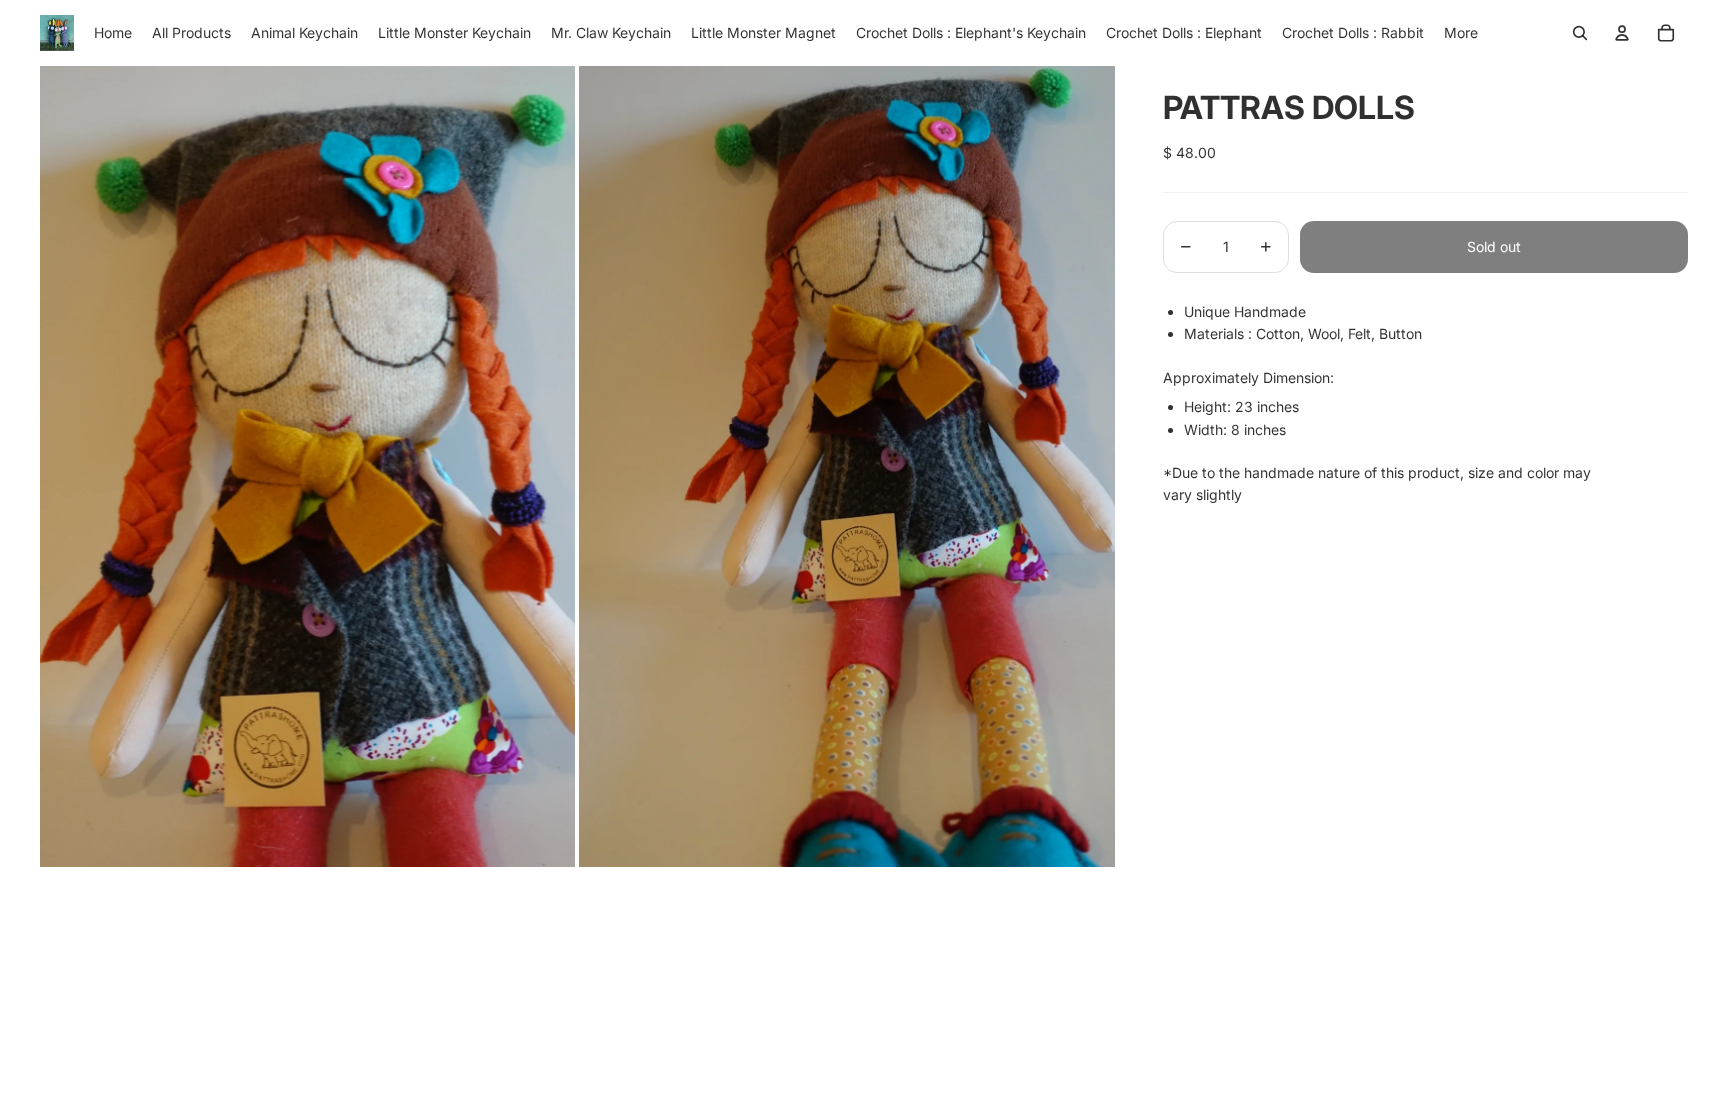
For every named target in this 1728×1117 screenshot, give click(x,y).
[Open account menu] (1622, 33)
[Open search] (1580, 33)
